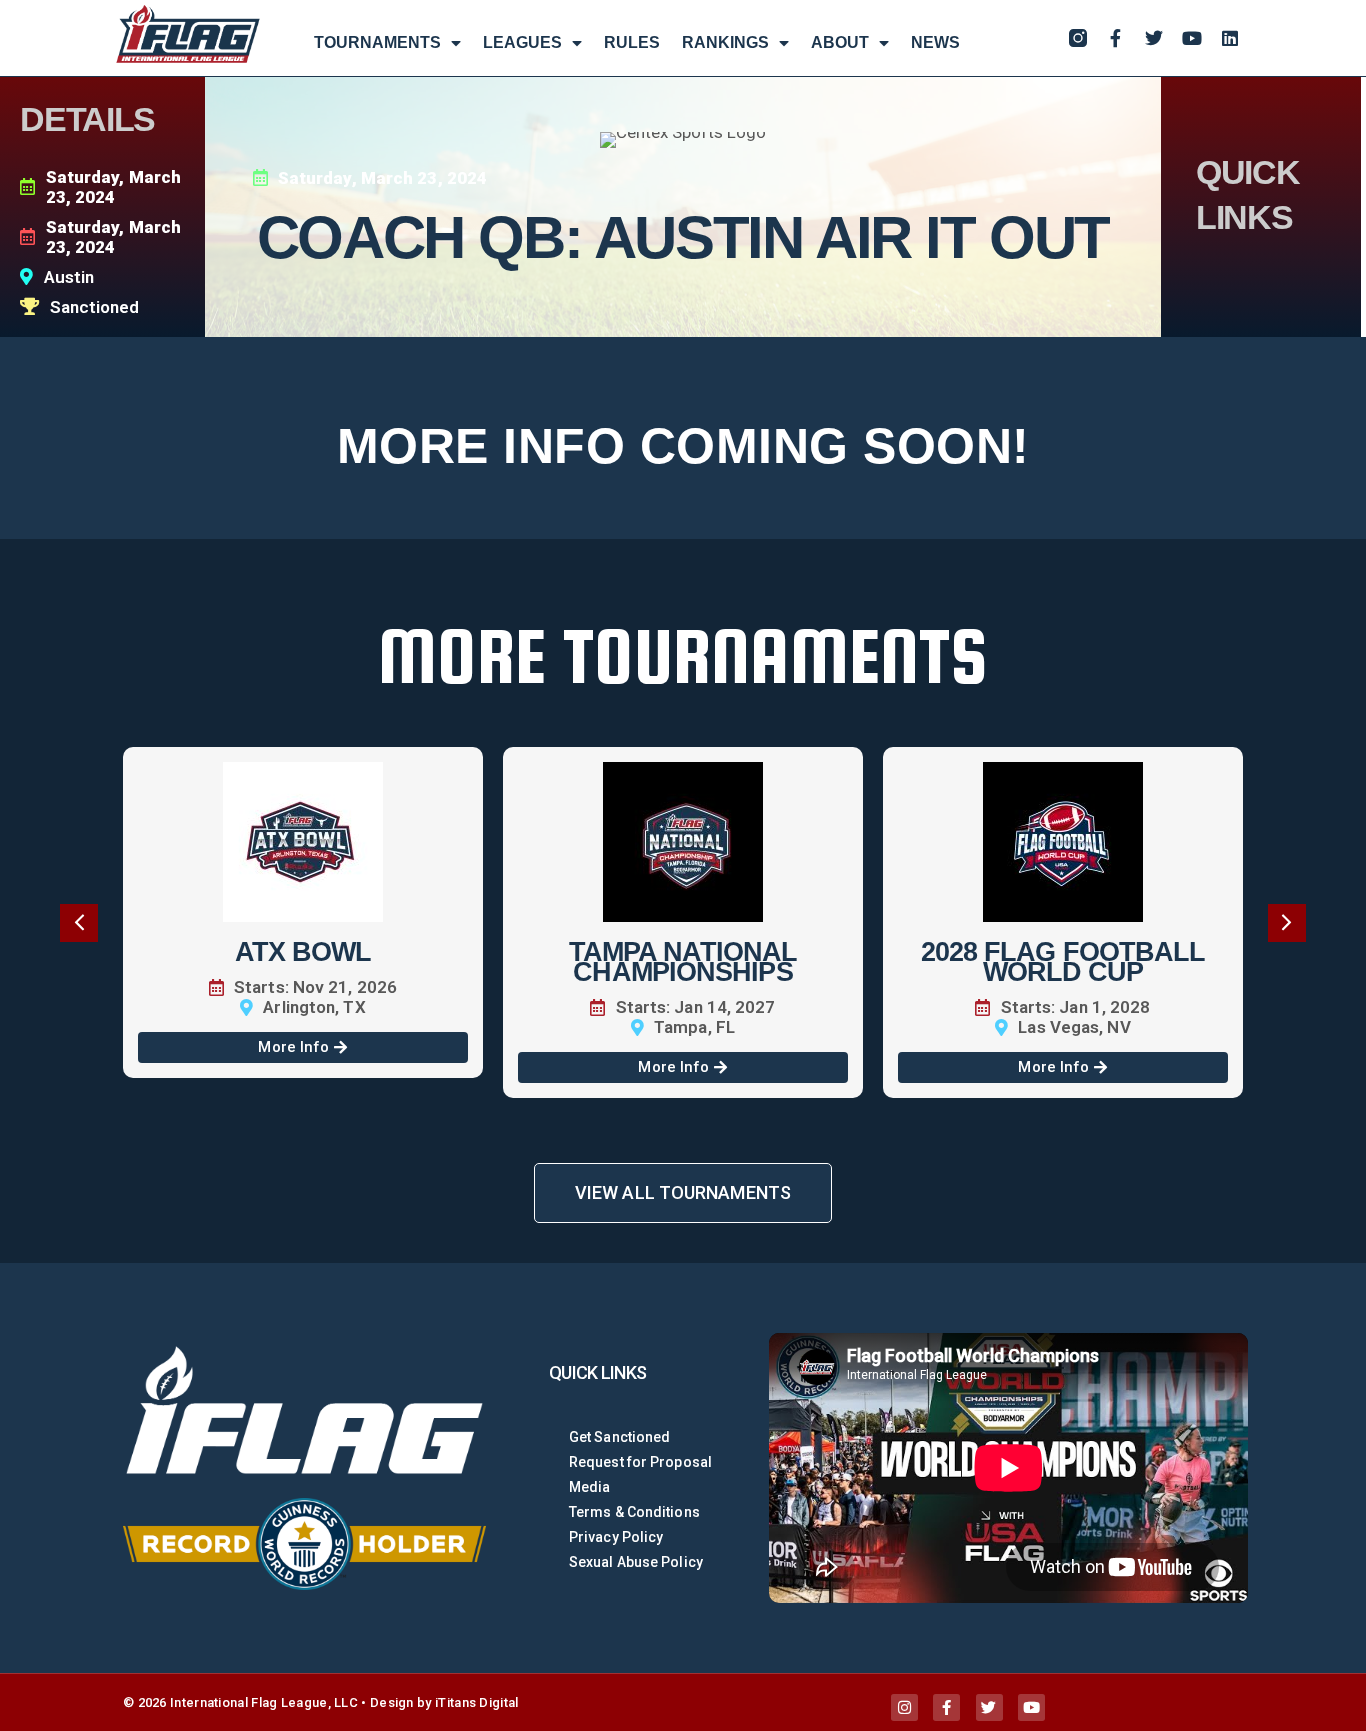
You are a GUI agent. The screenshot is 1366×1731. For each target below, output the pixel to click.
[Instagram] (904, 1707)
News (935, 42)
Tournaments (377, 42)
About (840, 42)
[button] (79, 923)
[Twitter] (1154, 38)
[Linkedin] (1230, 38)
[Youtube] (1192, 38)
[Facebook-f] (1116, 38)
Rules (632, 42)
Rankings (725, 42)
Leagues (522, 42)
